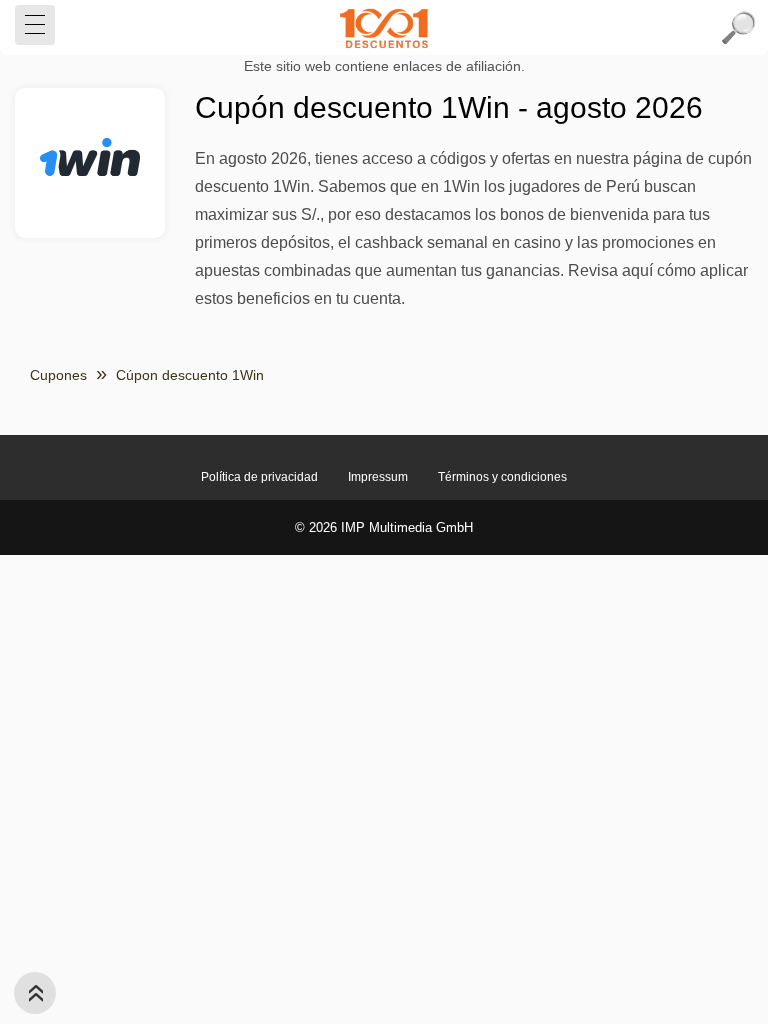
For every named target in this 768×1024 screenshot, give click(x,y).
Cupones (58, 375)
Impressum (378, 477)
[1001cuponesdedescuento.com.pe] (384, 28)
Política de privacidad (259, 477)
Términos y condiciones (502, 477)
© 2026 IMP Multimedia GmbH (384, 527)
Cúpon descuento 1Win (190, 375)
